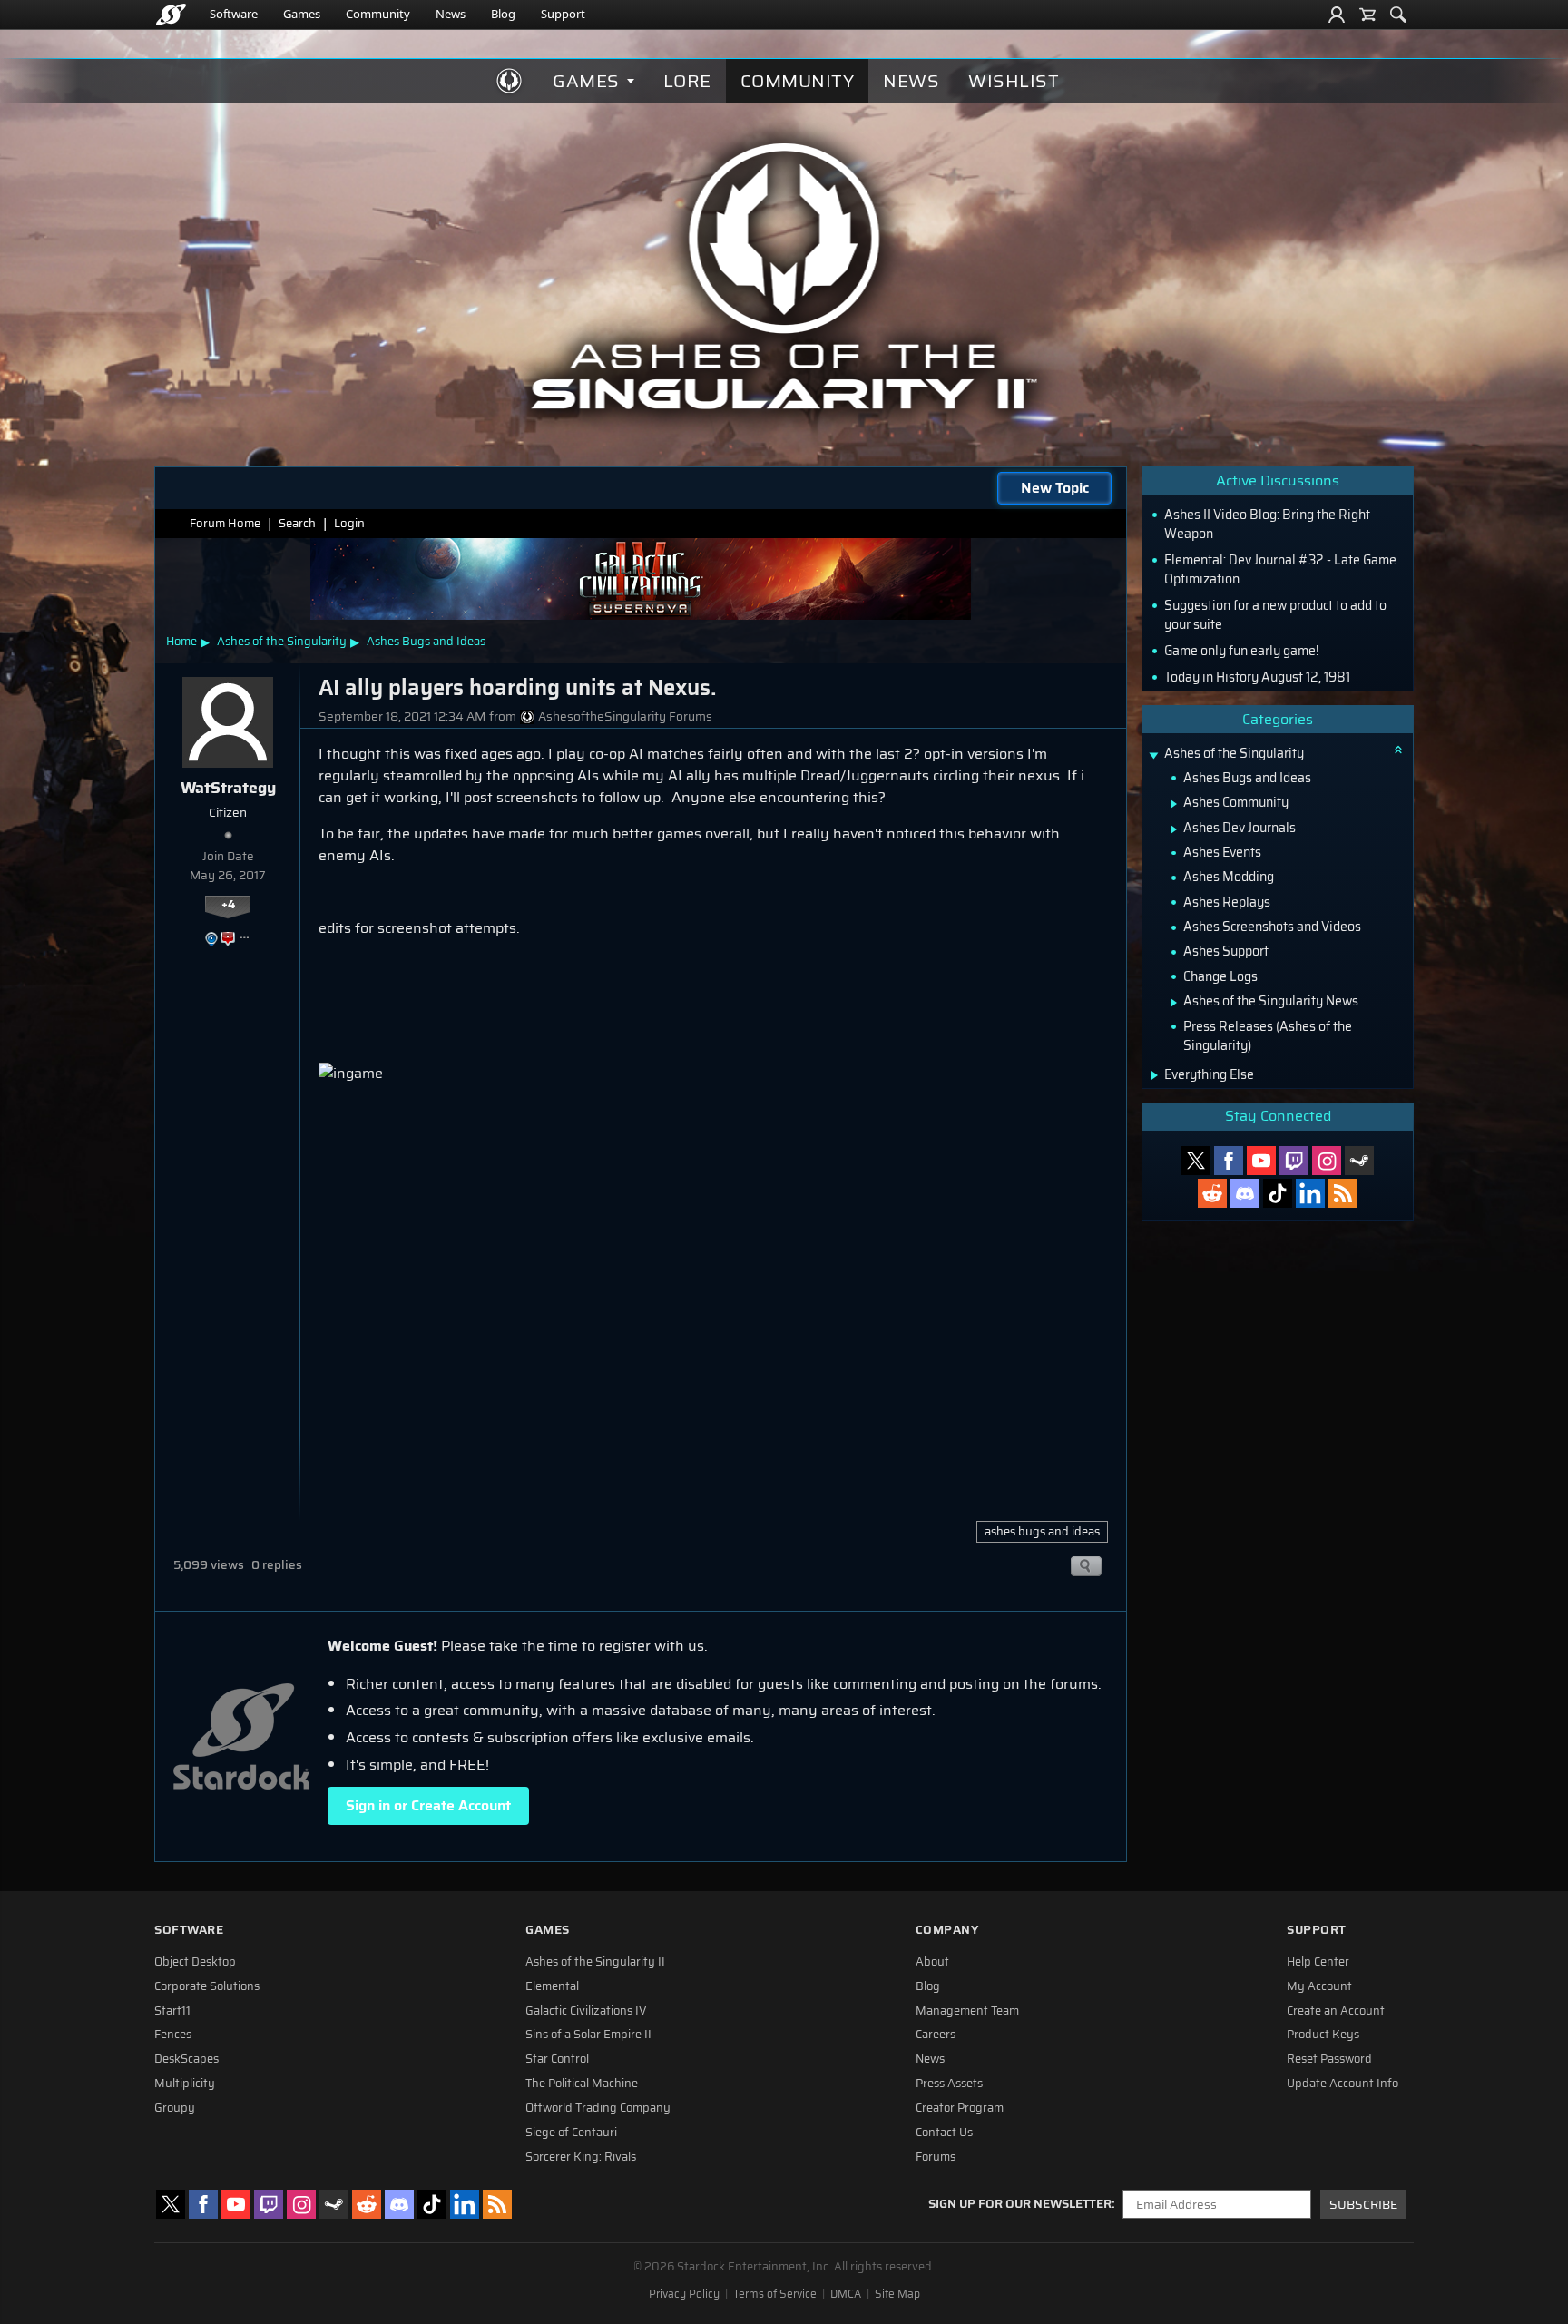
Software (234, 14)
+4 (228, 905)
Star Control (557, 2059)
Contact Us (944, 2133)
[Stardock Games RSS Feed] (1343, 1193)
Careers (936, 2035)
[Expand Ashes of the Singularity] (1153, 755)
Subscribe (1363, 2205)
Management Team (967, 2011)
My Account (1319, 1986)
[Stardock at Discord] (1245, 1193)
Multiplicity (185, 2084)
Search (297, 523)
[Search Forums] (1398, 15)
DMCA (846, 2294)
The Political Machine (582, 2084)
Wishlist (1014, 81)
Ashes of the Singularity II (595, 1962)
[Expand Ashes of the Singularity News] (1174, 1003)
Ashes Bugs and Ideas (426, 641)
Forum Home (225, 523)
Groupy (175, 2108)
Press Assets (949, 2084)
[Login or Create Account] (1337, 15)
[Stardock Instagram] (1327, 1161)
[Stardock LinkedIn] (1310, 1193)
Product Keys (1323, 2035)
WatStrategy (228, 788)
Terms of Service (775, 2294)
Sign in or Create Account (428, 1805)
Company (947, 1930)
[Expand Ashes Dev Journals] (1174, 829)
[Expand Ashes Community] (1174, 804)
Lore (687, 81)
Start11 (172, 2011)
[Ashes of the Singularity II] (784, 276)
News (451, 14)
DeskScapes (186, 2059)
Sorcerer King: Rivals (581, 2157)
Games (302, 14)
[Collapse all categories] (1398, 750)
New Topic (1055, 488)
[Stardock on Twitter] (1196, 1161)
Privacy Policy (684, 2294)
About (932, 1962)
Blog (503, 14)
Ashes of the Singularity (282, 641)
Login (349, 523)
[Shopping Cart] (1367, 15)
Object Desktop (195, 1962)
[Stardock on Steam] (1359, 1161)
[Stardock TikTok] (1278, 1193)
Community (378, 14)
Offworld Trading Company (598, 2108)
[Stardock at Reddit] (1212, 1193)
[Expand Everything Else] (1155, 1075)
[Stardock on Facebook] (1229, 1161)
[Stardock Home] (171, 15)
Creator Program (960, 2108)
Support (563, 14)
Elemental (552, 1986)
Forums (936, 2157)
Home (181, 641)
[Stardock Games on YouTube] (1261, 1161)
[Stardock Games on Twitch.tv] (1294, 1161)
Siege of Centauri (571, 2133)
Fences (173, 2035)
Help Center (1318, 1962)
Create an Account (1336, 2011)
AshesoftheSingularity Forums (625, 716)
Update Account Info (1343, 2084)
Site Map (897, 2294)
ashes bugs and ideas (1042, 1531)
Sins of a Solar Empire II (588, 2035)
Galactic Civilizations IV (586, 2011)
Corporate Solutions (207, 1986)
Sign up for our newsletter (1020, 2204)
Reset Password (1329, 2059)
